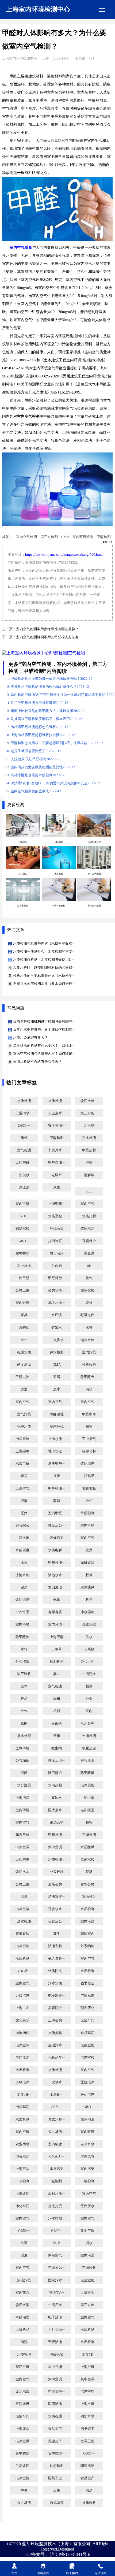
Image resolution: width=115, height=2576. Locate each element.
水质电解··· (24, 1464)
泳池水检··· (24, 1575)
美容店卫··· (89, 1761)
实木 (24, 1686)
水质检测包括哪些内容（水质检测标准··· (44, 944)
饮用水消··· (24, 2305)
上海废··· (57, 2095)
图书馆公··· (89, 1983)
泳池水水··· (57, 1575)
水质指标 (89, 1216)
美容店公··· (57, 1921)
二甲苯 (57, 1649)
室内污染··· (89, 1921)
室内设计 (89, 1897)
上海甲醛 (57, 1637)
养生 (57, 1934)
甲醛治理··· (24, 2317)
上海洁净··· (24, 1798)
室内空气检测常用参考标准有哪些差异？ (47, 629)
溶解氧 (89, 1175)
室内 (89, 1711)
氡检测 (89, 2181)
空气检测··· (57, 1686)
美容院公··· (24, 1525)
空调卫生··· (89, 2441)
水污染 (89, 1126)
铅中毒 (89, 1798)
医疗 (24, 1513)
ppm (89, 1192)
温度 (24, 1897)
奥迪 (24, 1389)
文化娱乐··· (24, 2020)
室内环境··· (24, 1303)
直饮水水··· (57, 1909)
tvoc (24, 1340)
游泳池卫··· (89, 2120)
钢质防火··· (57, 1971)
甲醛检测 (104, 537)
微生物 (57, 1748)
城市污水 (57, 1253)
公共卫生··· (24, 1290)
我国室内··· (89, 1934)
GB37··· (89, 2453)
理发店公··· (57, 1525)
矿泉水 (57, 1328)
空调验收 (89, 2268)
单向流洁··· (24, 2058)
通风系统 (57, 2503)
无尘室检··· (89, 2280)
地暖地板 (89, 1489)
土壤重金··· (89, 2293)
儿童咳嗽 (89, 1624)
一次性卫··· (24, 1612)
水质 (24, 1563)
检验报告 (89, 1365)
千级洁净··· (57, 2342)
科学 (89, 1600)
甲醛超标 (89, 1150)
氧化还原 (89, 1748)
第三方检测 (49, 537)
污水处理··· (89, 1724)
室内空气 (89, 2194)
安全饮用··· (57, 1126)
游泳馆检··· (89, 1290)
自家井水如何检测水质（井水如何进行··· (44, 984)
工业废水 (24, 1266)
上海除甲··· (24, 1451)
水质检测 (24, 1101)
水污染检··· (57, 1785)
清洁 (89, 2490)
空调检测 (89, 1835)
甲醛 (89, 1163)
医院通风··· (24, 2404)
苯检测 (24, 2181)
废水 (57, 1389)
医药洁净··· (89, 2095)
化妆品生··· (57, 2058)
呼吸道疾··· (89, 1315)
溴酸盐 (24, 1328)
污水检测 (89, 1138)
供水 (89, 1637)
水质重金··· (57, 1216)
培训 (57, 1711)
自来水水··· (89, 2144)
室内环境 (57, 1427)
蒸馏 (57, 1501)
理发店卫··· (57, 1761)
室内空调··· (24, 2132)
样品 (24, 1699)
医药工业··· (57, 2478)
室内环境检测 (83, 537)
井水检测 (57, 1352)
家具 (24, 1315)
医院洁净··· (89, 2082)
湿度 (24, 2255)
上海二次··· (24, 2008)
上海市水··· (24, 2169)
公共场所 (24, 2503)
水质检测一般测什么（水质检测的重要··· (44, 952)
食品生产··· (89, 2478)
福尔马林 (89, 1451)
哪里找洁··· (89, 2466)
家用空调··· (24, 2367)
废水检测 (24, 1921)
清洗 (24, 2342)
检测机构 (57, 1662)
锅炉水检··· (24, 1228)
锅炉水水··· (89, 2416)
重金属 (89, 1253)
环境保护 (89, 1241)
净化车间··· (24, 2206)
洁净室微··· (24, 2441)
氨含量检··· (57, 1959)
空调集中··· (57, 2392)
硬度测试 (24, 1365)
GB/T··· (24, 1241)
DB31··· (24, 1126)
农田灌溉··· (57, 1587)
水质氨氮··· (57, 2033)
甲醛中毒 (89, 1414)
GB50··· (57, 2107)
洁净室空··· (89, 2392)
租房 (24, 1476)
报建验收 (89, 2503)
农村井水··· (24, 1253)
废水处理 (24, 1736)
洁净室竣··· (24, 1909)
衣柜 (89, 1501)
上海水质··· (57, 1439)
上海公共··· (57, 2020)
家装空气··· (57, 2255)
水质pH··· (24, 2095)
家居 (57, 1377)
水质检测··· (57, 1101)
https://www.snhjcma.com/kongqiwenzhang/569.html (64, 555)
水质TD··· (89, 2355)
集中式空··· (24, 2453)
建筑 (24, 1138)
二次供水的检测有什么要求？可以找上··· (44, 1046)
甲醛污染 (57, 2355)
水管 (89, 1328)
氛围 (24, 1724)
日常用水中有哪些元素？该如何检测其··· (44, 1030)
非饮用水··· (57, 1150)
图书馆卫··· (89, 2429)
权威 (89, 1575)
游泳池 (24, 1187)
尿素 (57, 1187)
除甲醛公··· (57, 1773)
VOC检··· (24, 1971)
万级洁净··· (24, 1996)
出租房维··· (24, 1163)
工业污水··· (24, 1113)
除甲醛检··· (24, 1637)
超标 (89, 1822)
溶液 (24, 1501)
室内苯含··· (24, 2293)
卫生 (57, 2490)
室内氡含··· (57, 2144)
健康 (24, 1587)
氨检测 (57, 2181)
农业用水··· (24, 2144)
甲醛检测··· (57, 1489)
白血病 (57, 1266)
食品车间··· (89, 2033)
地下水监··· (57, 1451)
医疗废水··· (57, 1810)
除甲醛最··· (89, 1773)
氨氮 (57, 1600)
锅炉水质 (24, 1427)
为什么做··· (57, 2330)
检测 (89, 1686)
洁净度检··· (89, 1785)
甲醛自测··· (57, 1163)
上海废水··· (24, 2429)
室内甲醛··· (24, 1204)
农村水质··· (57, 2194)
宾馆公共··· (89, 1884)
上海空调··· (89, 2367)
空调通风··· (89, 1587)
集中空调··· (57, 1847)
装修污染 (57, 1538)
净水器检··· (89, 1612)
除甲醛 (24, 1278)
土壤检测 (89, 1736)
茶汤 (89, 1872)
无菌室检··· (89, 2045)
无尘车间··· (89, 2020)
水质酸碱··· (89, 1847)
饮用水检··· (89, 1101)
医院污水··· (57, 2280)
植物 (89, 1427)
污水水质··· (57, 1983)
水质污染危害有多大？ (30, 1038)
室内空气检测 (26, 537)
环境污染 (57, 1228)
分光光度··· (57, 2206)
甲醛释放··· (57, 1278)
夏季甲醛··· (57, 1464)
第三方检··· (89, 1113)
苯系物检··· (89, 1946)
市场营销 (57, 1822)
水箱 (24, 1649)
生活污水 (89, 1674)
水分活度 (24, 1785)
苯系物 (89, 1649)
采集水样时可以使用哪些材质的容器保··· (44, 968)
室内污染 (89, 1352)
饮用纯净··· (89, 1464)
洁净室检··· (24, 1439)
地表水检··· (89, 1340)
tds (89, 1266)
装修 (89, 1303)
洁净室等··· (24, 2045)
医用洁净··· (57, 2404)
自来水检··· (89, 1859)
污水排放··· (57, 2218)
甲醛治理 (57, 1414)
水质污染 (57, 2169)
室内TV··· (57, 2293)
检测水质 (24, 1352)
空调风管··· (89, 2156)
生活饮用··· (24, 2466)
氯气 (89, 1278)
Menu (102, 10)
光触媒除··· (89, 1563)
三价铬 (57, 1724)
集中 (57, 2243)
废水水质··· (24, 2392)
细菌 (24, 1773)
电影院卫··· (89, 1810)
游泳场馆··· (24, 2033)
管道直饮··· (24, 1934)
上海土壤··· (89, 2404)
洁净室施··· (24, 2478)
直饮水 (57, 1798)
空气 (24, 1711)
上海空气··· (24, 1489)
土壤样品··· (24, 2330)
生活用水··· (57, 2305)
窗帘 (57, 1736)
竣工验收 (24, 1674)
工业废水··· (57, 1113)
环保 (89, 1699)
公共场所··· (57, 1290)
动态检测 (57, 2466)
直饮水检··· (57, 2120)
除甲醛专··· (89, 1377)
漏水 (89, 2243)
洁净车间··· (24, 2107)
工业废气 (89, 1439)
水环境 (57, 1315)
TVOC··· (24, 1216)
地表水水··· (24, 2156)
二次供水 (57, 1340)
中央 (24, 2490)
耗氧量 (89, 1476)
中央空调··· (24, 1847)
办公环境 (57, 1872)
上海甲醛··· (57, 1204)
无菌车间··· (24, 2416)
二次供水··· (24, 1175)
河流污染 (24, 2280)
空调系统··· (89, 1996)
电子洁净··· (57, 2317)
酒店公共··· (57, 1884)
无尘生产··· (57, 2441)
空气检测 (24, 1150)
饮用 (89, 1550)
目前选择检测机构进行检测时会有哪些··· (44, 1022)
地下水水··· (57, 1303)
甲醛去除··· (24, 1377)
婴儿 (57, 1674)
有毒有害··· (57, 1612)
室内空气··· (89, 1204)
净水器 (24, 1538)
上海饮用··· (24, 2194)
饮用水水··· (89, 1228)
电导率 (57, 1175)
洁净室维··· (57, 1897)
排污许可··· (57, 1241)
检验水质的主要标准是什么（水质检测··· (44, 976)
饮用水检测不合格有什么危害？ (37, 1062)
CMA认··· (57, 2156)
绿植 (57, 1699)
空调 (24, 2243)
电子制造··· (57, 1996)
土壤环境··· (24, 1748)
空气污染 (24, 1414)
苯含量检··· (24, 1835)
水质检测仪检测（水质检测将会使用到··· (44, 960)
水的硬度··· (24, 1550)
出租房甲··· (24, 1859)
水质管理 (24, 2355)
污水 (89, 1389)
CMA (65, 537)
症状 (57, 1476)
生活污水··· (57, 2045)
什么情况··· (24, 1662)
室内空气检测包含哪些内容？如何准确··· (44, 1054)
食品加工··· (57, 2429)
